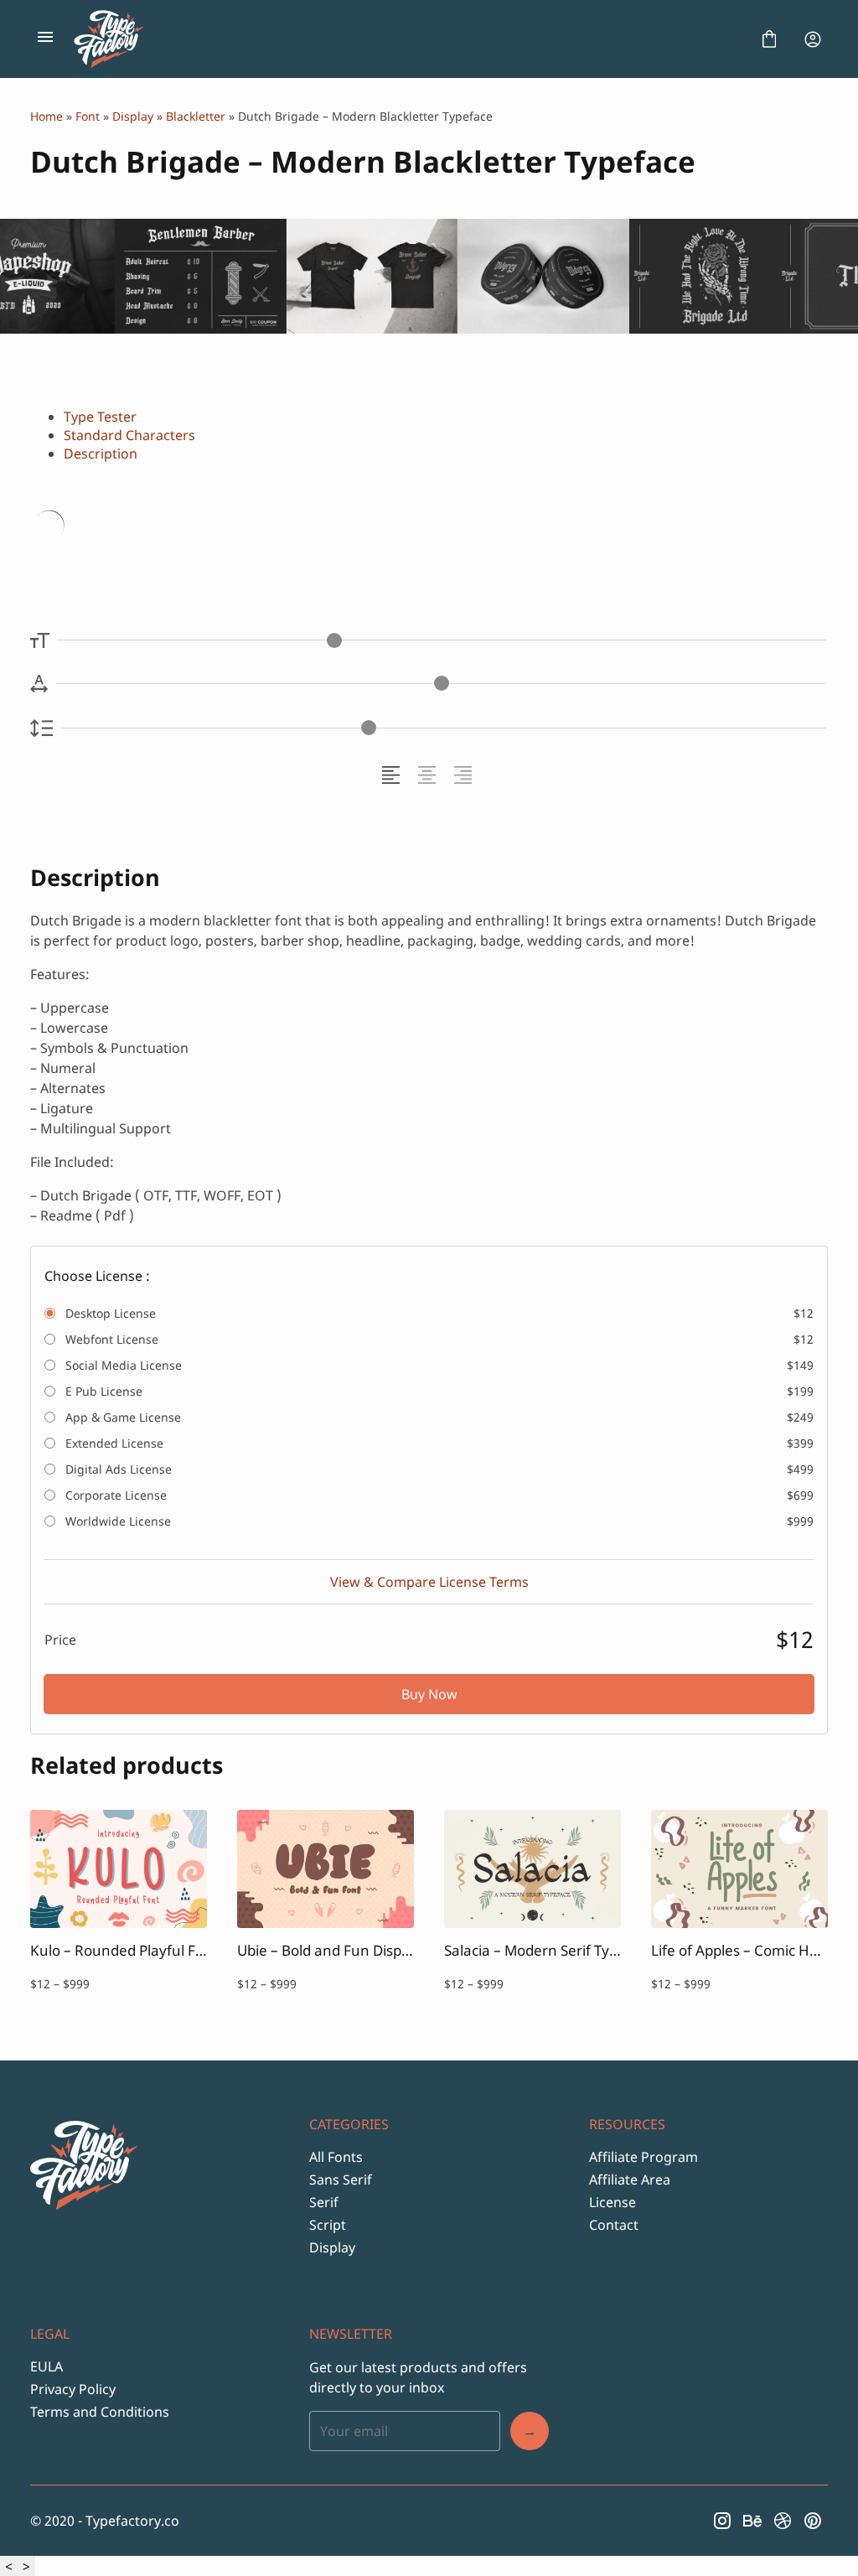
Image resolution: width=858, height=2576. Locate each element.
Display (133, 116)
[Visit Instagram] (722, 2521)
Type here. (228, 528)
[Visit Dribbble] (783, 2521)
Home (47, 116)
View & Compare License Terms (429, 1582)
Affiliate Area (630, 2179)
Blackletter (196, 116)
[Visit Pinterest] (813, 2521)
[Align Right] (465, 775)
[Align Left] (393, 775)
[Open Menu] (45, 39)
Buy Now (429, 1694)
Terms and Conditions (100, 2412)
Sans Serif (341, 2179)
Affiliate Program (643, 2157)
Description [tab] (101, 454)
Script (328, 2225)
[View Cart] (769, 39)
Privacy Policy (73, 2389)
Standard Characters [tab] (129, 435)
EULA (47, 2366)
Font (88, 116)
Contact (614, 2225)
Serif (324, 2202)
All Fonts (336, 2157)
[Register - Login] (813, 39)
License (612, 2202)
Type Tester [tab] (100, 417)
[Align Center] (429, 775)
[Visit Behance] (752, 2521)
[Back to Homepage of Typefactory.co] (407, 39)
